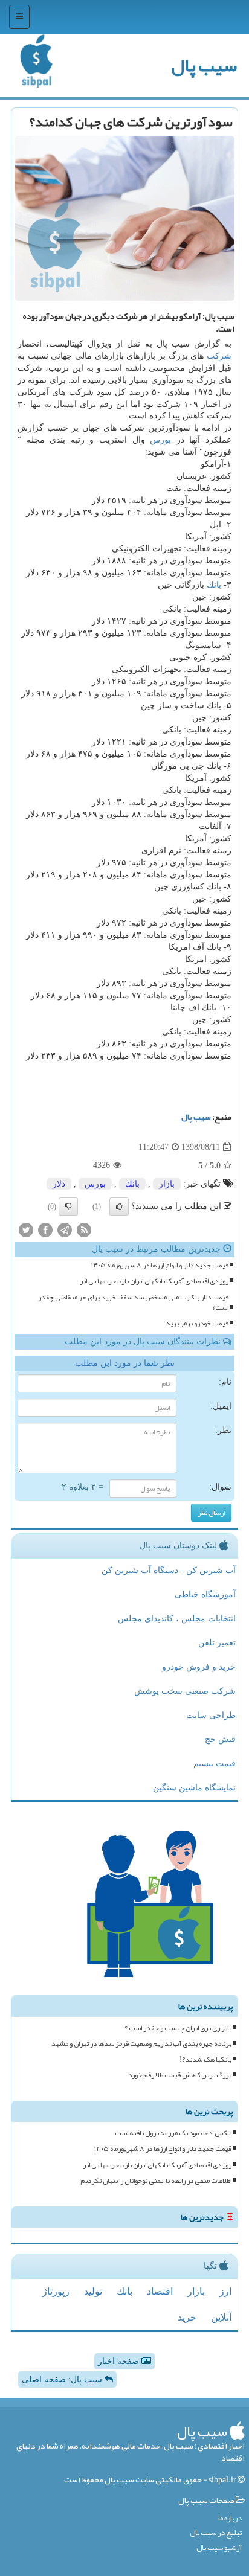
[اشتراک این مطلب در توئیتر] (26, 1230)
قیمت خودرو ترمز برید (197, 1323)
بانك (214, 585)
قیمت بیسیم (215, 1764)
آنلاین (221, 2317)
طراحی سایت (211, 1715)
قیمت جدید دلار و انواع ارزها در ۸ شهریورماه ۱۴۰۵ (160, 1265)
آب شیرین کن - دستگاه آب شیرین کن (169, 1570)
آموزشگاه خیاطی (205, 1594)
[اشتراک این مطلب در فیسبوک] (45, 1230)
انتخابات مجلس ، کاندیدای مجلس (177, 1619)
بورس (160, 440)
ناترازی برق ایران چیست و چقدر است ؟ (178, 2028)
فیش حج (220, 1739)
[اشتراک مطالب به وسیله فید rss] (84, 1230)
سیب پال (204, 65)
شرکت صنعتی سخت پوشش (185, 1691)
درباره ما (230, 2518)
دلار (59, 1184)
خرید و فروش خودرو (199, 1667)
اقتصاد (160, 2291)
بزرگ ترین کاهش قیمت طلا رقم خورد (180, 2075)
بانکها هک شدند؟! (205, 2059)
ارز (225, 2291)
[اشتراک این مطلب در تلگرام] (65, 1230)
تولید (93, 2291)
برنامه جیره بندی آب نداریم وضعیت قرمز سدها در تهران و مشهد (141, 2044)
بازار (167, 1184)
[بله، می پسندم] (119, 1206)
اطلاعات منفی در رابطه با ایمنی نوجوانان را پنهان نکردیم (156, 2181)
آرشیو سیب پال (219, 2548)
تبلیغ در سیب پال (216, 2533)
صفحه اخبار (120, 2361)
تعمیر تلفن (217, 1643)
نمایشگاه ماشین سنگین (194, 1788)
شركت (219, 356)
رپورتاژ (56, 2291)
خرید (187, 2317)
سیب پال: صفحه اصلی (63, 2379)
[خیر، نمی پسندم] (68, 1206)
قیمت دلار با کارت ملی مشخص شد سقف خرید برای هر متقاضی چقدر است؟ (133, 1302)
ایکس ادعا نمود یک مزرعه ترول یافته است (173, 2133)
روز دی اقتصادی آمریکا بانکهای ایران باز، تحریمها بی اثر (154, 1281)
